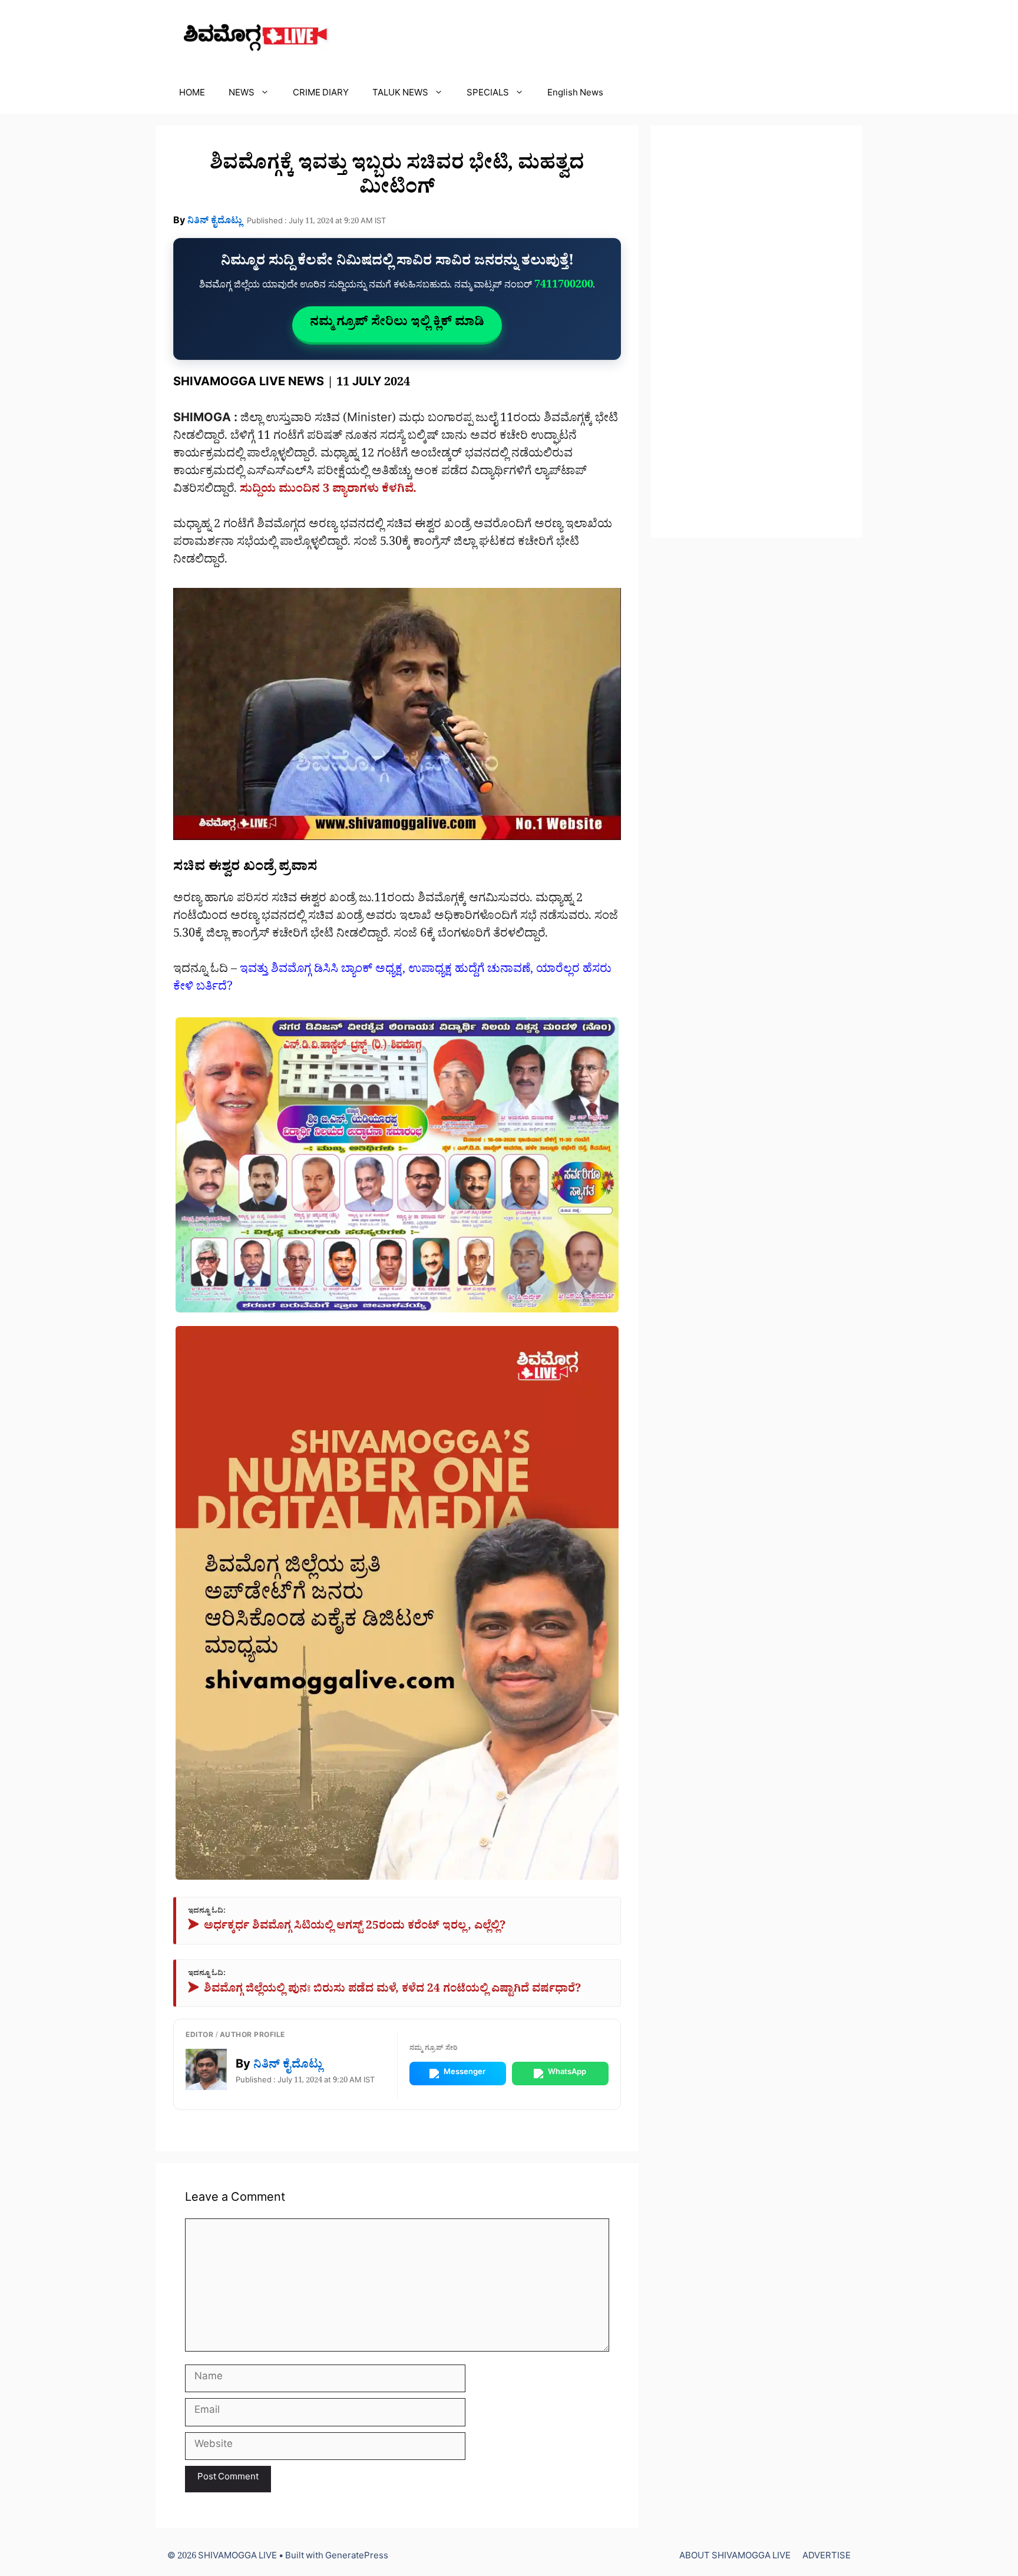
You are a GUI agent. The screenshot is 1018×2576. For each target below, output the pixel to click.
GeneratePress (357, 2557)
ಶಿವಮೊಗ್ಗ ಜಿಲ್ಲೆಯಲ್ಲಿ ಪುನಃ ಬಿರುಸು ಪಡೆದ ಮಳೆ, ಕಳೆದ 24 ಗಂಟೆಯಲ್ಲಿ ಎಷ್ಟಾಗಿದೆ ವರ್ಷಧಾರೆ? (384, 1991)
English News (575, 95)
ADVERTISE (827, 2557)
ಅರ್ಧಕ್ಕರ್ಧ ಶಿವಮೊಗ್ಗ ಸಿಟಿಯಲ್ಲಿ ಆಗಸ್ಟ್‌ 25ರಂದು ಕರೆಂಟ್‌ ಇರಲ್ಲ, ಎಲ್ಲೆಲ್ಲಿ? (347, 1928)
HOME (192, 95)
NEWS (242, 95)
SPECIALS (488, 95)
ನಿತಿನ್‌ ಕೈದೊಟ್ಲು (215, 222)
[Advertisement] (756, 332)
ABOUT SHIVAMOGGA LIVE (735, 2557)
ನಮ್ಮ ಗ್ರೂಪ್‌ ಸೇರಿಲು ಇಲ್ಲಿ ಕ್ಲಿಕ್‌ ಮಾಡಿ (397, 324)
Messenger (465, 2073)
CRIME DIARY (321, 95)
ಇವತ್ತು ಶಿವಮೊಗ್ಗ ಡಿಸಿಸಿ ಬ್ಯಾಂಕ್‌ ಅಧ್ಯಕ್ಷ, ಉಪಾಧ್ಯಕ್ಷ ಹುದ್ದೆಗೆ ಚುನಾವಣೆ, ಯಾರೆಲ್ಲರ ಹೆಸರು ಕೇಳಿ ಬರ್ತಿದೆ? (392, 980)
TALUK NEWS (400, 95)
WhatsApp (567, 2073)
